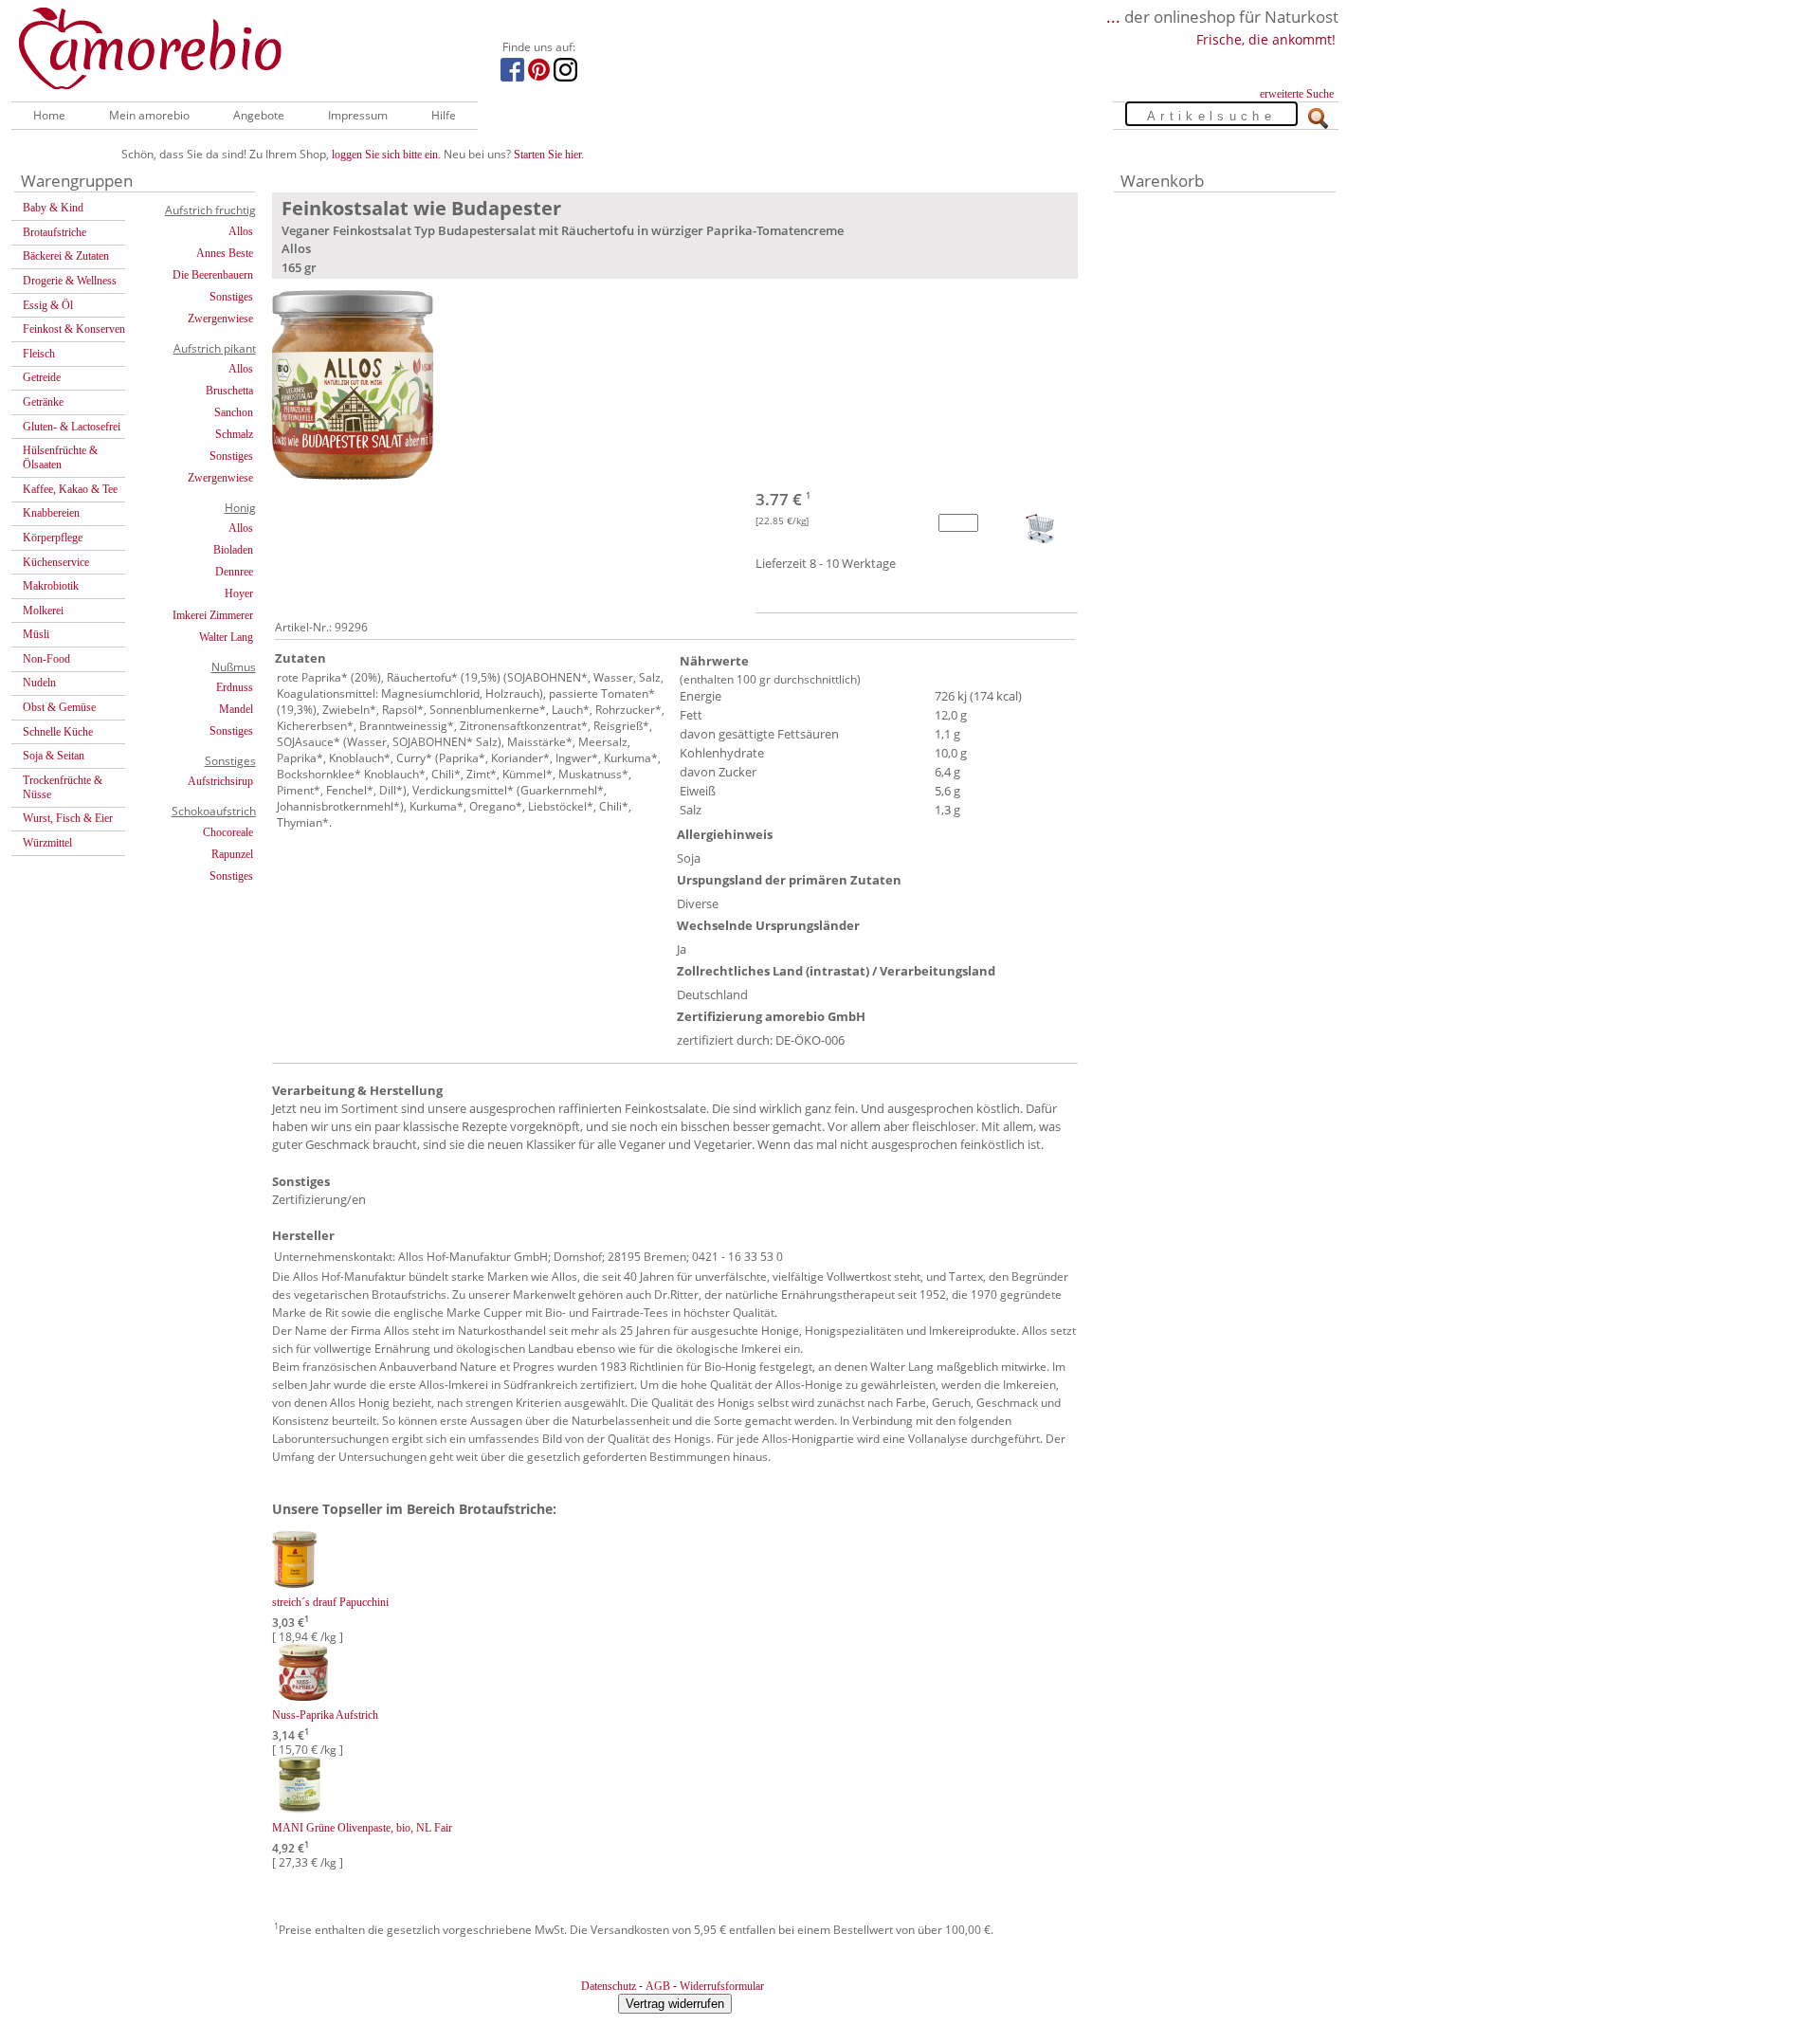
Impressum (358, 115)
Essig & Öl (48, 305)
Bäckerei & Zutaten (66, 256)
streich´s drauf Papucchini (330, 1602)
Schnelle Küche (58, 732)
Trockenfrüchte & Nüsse (63, 787)
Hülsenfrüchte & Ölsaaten (60, 457)
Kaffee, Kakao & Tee (70, 489)
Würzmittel (47, 843)
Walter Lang (226, 637)
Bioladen (233, 550)
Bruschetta (229, 391)
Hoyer (239, 593)
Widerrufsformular (722, 1986)
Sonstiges (231, 297)
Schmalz (234, 434)
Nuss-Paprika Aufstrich (325, 1715)
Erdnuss (235, 687)
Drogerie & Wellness (70, 281)
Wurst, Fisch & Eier (68, 818)
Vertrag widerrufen (675, 2004)
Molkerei (43, 611)
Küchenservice (56, 562)
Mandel (236, 709)
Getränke (43, 402)
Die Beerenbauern (213, 275)
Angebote (259, 115)
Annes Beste (225, 253)
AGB (658, 1986)
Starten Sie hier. (549, 155)
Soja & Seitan (54, 756)
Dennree (234, 572)
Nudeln (39, 683)
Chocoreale (228, 832)
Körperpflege (53, 538)
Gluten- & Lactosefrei (72, 427)
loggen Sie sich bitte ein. (386, 155)
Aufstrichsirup (220, 781)
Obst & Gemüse (59, 707)
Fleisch (39, 354)
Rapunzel (232, 854)
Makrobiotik (51, 586)
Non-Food (46, 659)
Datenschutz (609, 1986)
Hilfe (444, 115)
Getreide (42, 377)
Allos (241, 231)
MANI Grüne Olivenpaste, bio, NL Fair (362, 1828)
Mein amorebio (149, 115)
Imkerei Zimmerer (213, 615)
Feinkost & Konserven (74, 329)
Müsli (36, 634)
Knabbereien (51, 513)
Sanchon (234, 412)
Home (49, 115)
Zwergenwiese (220, 319)
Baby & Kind (53, 208)
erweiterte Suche (1297, 94)
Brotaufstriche (55, 232)
